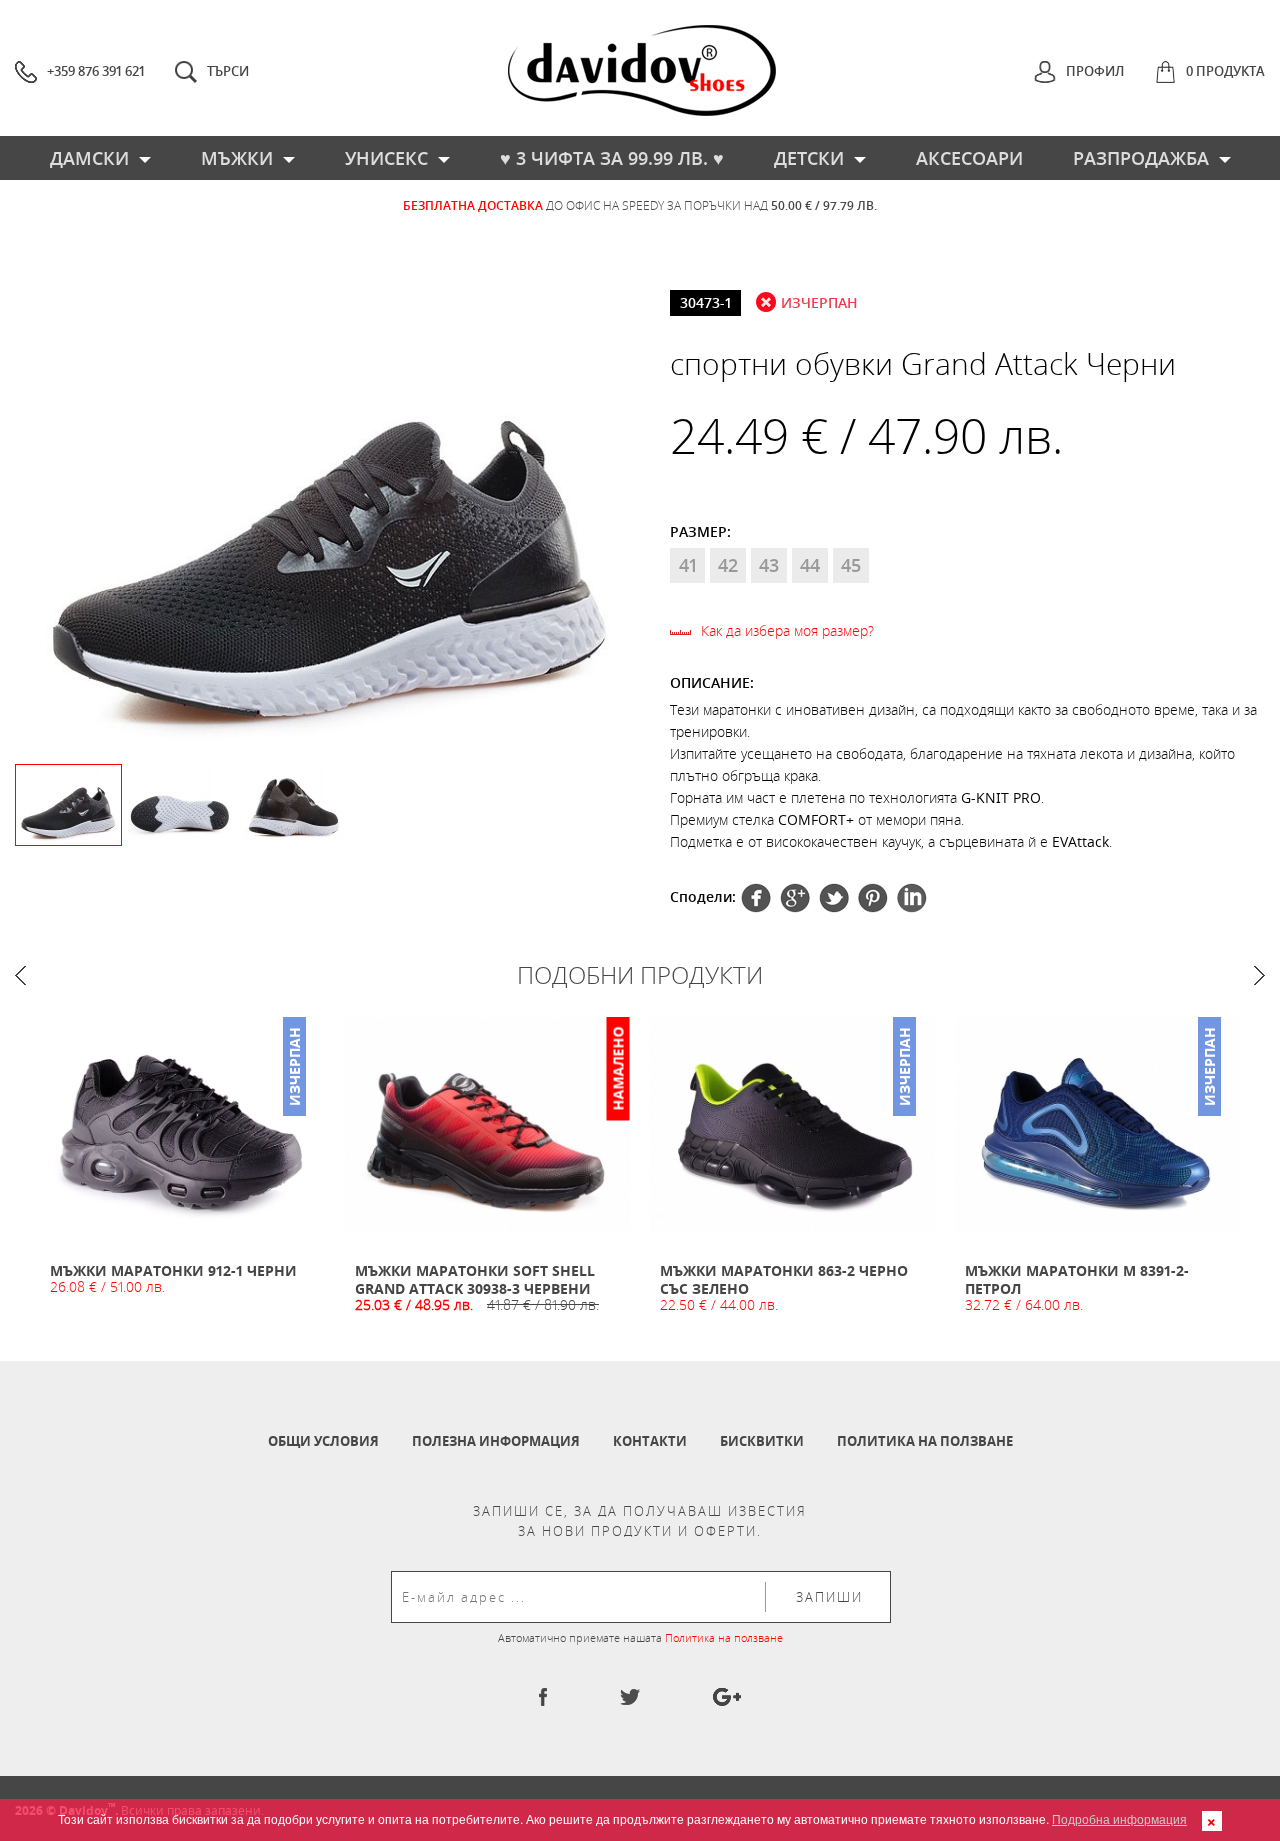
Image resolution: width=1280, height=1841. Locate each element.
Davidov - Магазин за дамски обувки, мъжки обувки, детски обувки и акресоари (642, 70)
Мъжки (237, 158)
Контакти (650, 1441)
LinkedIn (912, 898)
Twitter (795, 898)
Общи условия (323, 1441)
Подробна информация (1119, 1818)
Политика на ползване (925, 1441)
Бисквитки (762, 1441)
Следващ (1259, 975)
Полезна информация (496, 1441)
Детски (809, 158)
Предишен (20, 975)
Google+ (873, 898)
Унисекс (386, 158)
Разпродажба (1141, 158)
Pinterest (834, 898)
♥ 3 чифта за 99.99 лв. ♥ (612, 158)
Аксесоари (969, 158)
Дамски (89, 158)
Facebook (756, 898)
